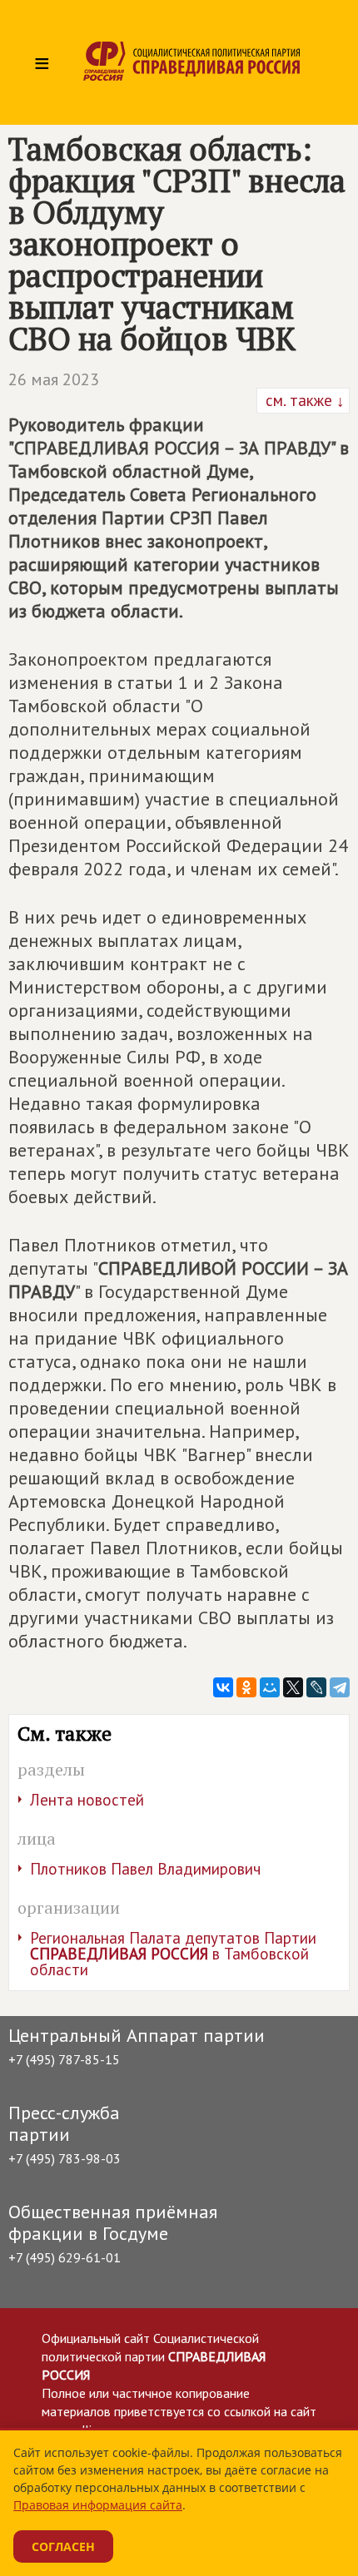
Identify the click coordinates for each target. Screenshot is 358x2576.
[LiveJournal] (316, 1687)
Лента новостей (87, 1800)
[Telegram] (340, 1687)
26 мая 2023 (54, 379)
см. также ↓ (303, 400)
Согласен (63, 2546)
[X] (293, 1687)
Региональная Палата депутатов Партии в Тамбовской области (173, 1954)
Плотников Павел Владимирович (145, 1869)
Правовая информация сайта (98, 2505)
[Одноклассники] (246, 1687)
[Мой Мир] (270, 1687)
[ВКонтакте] (223, 1687)
